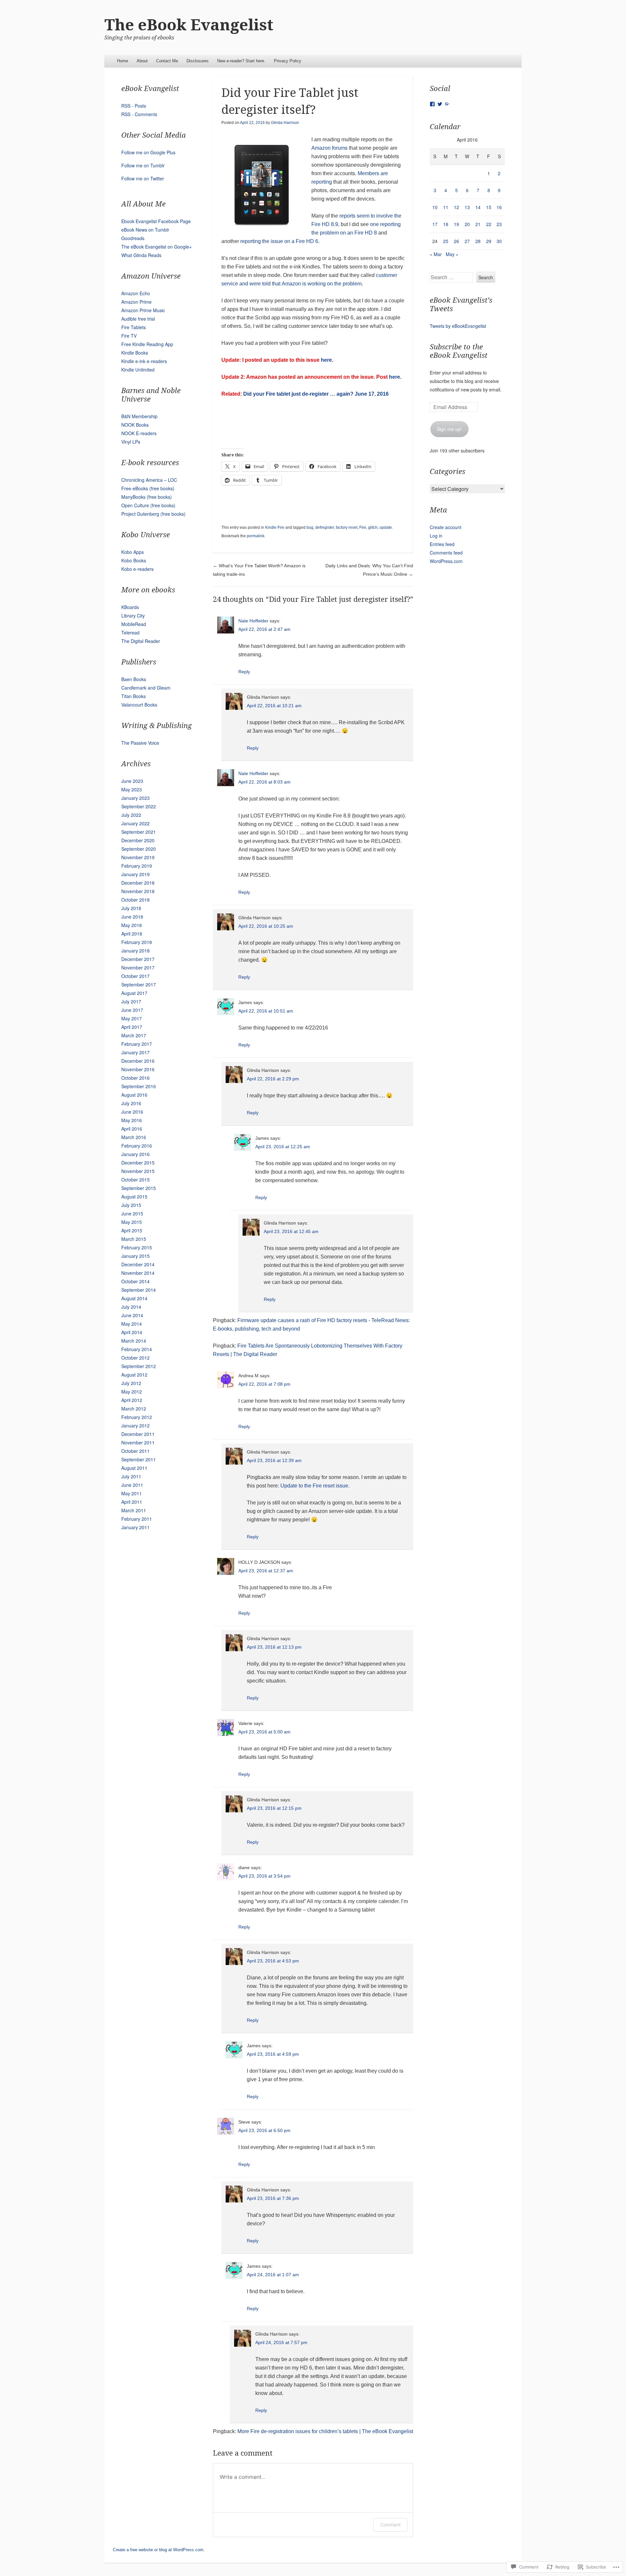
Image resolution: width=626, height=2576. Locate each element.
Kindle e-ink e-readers (144, 361)
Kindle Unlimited (138, 370)
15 (489, 207)
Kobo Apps (133, 552)
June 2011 (132, 1485)
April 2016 (132, 1129)
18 (446, 224)
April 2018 (132, 934)
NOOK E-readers (139, 433)
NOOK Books (135, 425)
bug (310, 527)
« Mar (436, 254)
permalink (256, 536)
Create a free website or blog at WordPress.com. (159, 2550)
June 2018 (132, 917)
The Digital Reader (141, 641)
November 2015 (138, 1171)
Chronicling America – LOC (149, 480)
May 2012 (132, 1392)
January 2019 (135, 874)
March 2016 (134, 1137)
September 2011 (139, 1459)
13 (467, 207)
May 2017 (132, 1018)
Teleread (130, 633)
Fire (363, 527)
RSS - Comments (139, 114)
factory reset (347, 527)
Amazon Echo (136, 293)
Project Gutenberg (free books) (153, 514)
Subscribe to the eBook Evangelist (459, 351)
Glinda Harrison (285, 123)
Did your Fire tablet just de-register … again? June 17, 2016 (316, 394)
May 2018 (132, 925)
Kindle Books (135, 353)
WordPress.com (446, 561)
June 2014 (132, 1315)
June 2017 (132, 1010)
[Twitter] (440, 104)
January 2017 (135, 1052)
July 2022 (131, 815)
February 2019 (137, 866)
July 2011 (131, 1476)
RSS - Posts (134, 106)
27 (467, 241)
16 (499, 207)
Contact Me (167, 61)
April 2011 (132, 1502)
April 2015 (132, 1230)
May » (452, 254)
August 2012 (134, 1375)
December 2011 (138, 1434)
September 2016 (139, 1086)
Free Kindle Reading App (147, 344)
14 (478, 207)
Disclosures (198, 61)
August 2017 (134, 993)
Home (123, 61)
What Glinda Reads (141, 255)
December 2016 (138, 1061)
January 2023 (135, 798)
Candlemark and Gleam (146, 688)
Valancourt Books (139, 705)
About (142, 61)
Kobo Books (134, 560)
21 (478, 224)
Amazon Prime (136, 302)
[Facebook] (432, 104)
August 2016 (134, 1095)
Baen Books (134, 679)
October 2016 (135, 1078)
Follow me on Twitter (143, 178)
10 (435, 207)
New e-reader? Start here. (241, 61)
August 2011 (134, 1468)
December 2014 (138, 1264)
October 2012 (135, 1358)
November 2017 (138, 968)
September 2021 (139, 832)
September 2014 (139, 1290)
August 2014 (134, 1298)
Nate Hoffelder (253, 621)
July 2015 (131, 1205)
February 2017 (137, 1044)
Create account (446, 527)
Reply (244, 672)
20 (467, 224)
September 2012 (139, 1366)
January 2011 (135, 1527)
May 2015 (132, 1222)
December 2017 (138, 959)
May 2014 (132, 1324)
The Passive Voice (140, 743)
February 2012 (137, 1417)
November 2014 (138, 1273)
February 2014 (137, 1349)
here (326, 360)
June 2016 (132, 1112)
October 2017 (135, 976)
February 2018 (137, 942)
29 (489, 241)
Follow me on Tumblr (143, 165)
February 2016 (137, 1146)
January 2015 (135, 1256)
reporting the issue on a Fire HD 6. (280, 241)
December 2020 (138, 840)
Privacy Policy (288, 61)
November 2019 (138, 857)
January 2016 (135, 1154)
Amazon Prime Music (143, 310)
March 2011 (134, 1510)
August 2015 (134, 1197)
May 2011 (132, 1493)
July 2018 (131, 908)
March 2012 (134, 1409)
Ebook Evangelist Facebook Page (156, 221)
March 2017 (134, 1035)
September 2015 (139, 1188)
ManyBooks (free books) (147, 497)
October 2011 (135, 1451)
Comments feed (446, 553)
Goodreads (133, 238)
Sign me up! (449, 429)
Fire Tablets (134, 327)
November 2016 (138, 1069)
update (386, 527)
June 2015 (132, 1213)
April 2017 (132, 1027)
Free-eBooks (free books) (148, 488)
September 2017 (139, 984)
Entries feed (442, 544)
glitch (373, 527)
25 (446, 241)
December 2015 (138, 1163)
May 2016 (132, 1120)
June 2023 (132, 781)
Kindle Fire (275, 527)
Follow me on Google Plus (148, 152)
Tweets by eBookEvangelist (458, 326)
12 (456, 207)
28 (478, 241)
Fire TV (129, 336)
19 (456, 224)
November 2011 (138, 1442)
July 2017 (131, 1001)
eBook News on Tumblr (145, 230)
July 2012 (131, 1383)
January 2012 (135, 1425)
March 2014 (134, 1341)
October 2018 (135, 900)
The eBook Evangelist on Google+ (156, 247)
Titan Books (134, 696)
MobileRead (134, 624)
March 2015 (134, 1239)
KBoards (130, 607)
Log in (436, 536)
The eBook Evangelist (189, 25)
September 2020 (139, 849)
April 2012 (132, 1400)
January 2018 (135, 951)
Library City (133, 616)
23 (499, 224)
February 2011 (137, 1519)
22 (489, 224)
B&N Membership (139, 416)
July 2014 (131, 1307)
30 (499, 241)
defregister (325, 527)
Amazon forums (329, 148)
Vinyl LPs (131, 442)
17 (435, 224)
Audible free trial (138, 319)
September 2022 (139, 806)
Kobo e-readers (137, 569)
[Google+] (447, 104)
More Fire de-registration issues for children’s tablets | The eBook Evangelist (325, 2431)
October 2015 (135, 1180)
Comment (390, 2525)
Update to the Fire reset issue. (315, 1486)
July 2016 (131, 1103)
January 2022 (135, 823)
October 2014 (135, 1281)
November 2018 (138, 891)
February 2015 (137, 1247)
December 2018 (138, 883)
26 (456, 241)
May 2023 (132, 789)
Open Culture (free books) (148, 505)
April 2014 (132, 1332)
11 (446, 207)
